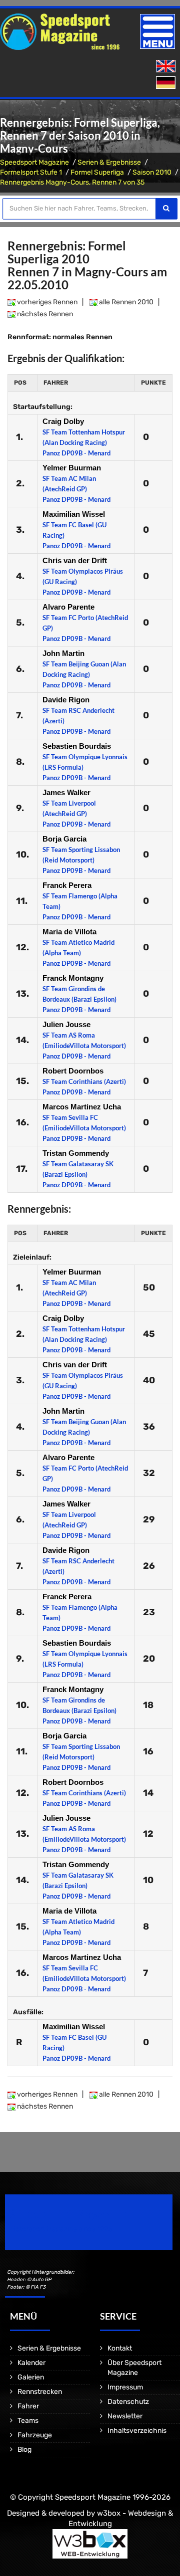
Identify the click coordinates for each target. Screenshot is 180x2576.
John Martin (63, 653)
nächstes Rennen (44, 314)
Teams (28, 2421)
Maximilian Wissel (74, 514)
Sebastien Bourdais (77, 746)
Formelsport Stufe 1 (31, 172)
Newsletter (125, 2416)
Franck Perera (67, 885)
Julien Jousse (66, 1024)
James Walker (66, 792)
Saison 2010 (152, 172)
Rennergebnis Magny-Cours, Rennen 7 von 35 (72, 182)
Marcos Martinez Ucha (82, 1107)
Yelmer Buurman (72, 468)
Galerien (31, 2377)
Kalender (31, 2363)
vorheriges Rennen (46, 302)
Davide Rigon (66, 700)
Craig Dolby (63, 421)
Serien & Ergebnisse (109, 162)
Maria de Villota (69, 932)
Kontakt (120, 2348)
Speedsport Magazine (34, 162)
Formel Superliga (97, 172)
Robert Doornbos (73, 1071)
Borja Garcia (64, 839)
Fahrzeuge (35, 2435)
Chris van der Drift (75, 560)
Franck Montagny (73, 978)
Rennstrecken (40, 2392)
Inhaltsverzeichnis (137, 2431)
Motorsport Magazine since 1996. (62, 2229)
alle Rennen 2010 (125, 302)
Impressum (125, 2387)
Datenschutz (128, 2402)
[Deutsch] (167, 83)
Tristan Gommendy (76, 1153)
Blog (24, 2450)
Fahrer (28, 2406)
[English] (167, 67)
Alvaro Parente (68, 607)
